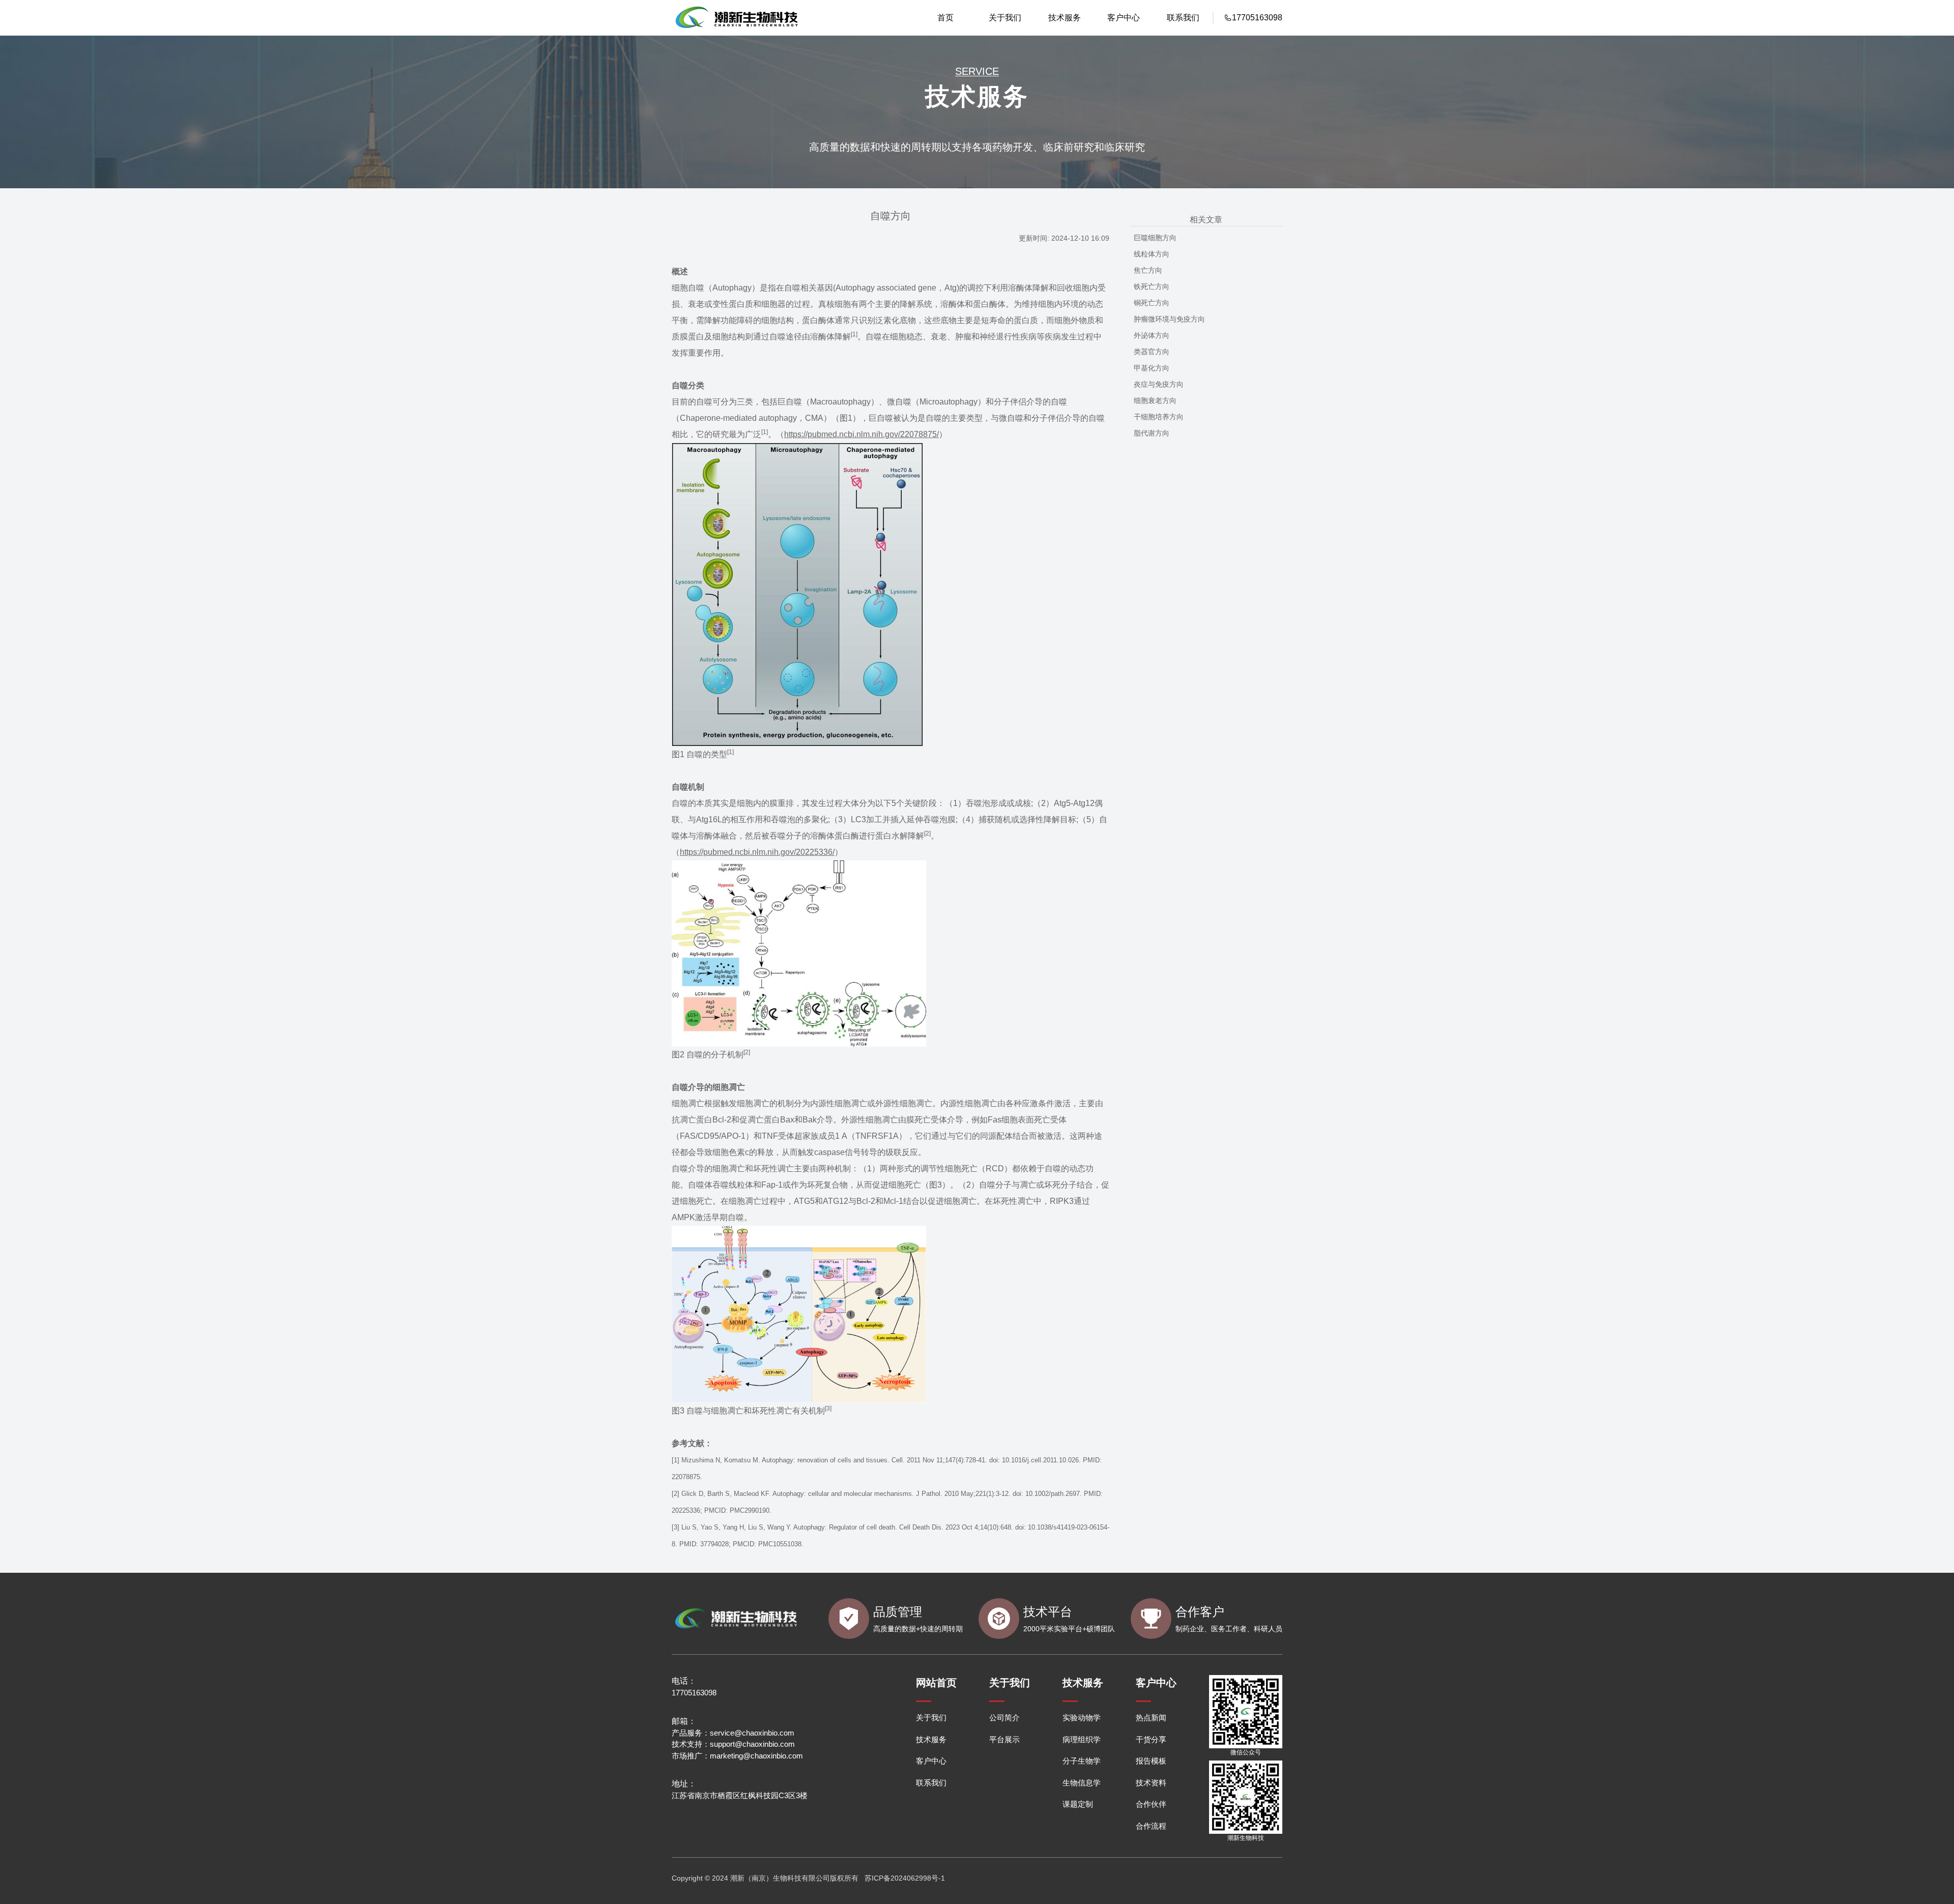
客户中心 (1124, 18)
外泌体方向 (1152, 335)
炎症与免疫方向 (1159, 384)
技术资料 (1151, 1783)
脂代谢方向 (1152, 433)
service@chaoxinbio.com (752, 1733)
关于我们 (1005, 18)
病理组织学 (1082, 1739)
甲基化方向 (1152, 368)
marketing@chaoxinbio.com (756, 1756)
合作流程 (1151, 1826)
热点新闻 (1151, 1718)
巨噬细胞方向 (1155, 238)
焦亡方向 (1148, 270)
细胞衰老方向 (1155, 400)
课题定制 (1078, 1804)
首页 (945, 18)
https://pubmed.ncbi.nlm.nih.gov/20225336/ (757, 852)
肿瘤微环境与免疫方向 (1169, 319)
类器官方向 (1152, 352)
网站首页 (936, 1683)
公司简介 (1004, 1718)
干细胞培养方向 (1159, 417)
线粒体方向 (1152, 254)
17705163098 (694, 1693)
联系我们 (1183, 18)
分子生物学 (1082, 1761)
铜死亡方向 (1152, 303)
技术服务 (1065, 18)
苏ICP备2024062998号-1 (905, 1878)
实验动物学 (1082, 1718)
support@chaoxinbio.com (752, 1744)
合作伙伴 (1151, 1804)
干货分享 (1151, 1739)
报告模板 (1151, 1761)
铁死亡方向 (1152, 286)
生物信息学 (1082, 1783)
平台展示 (1004, 1739)
